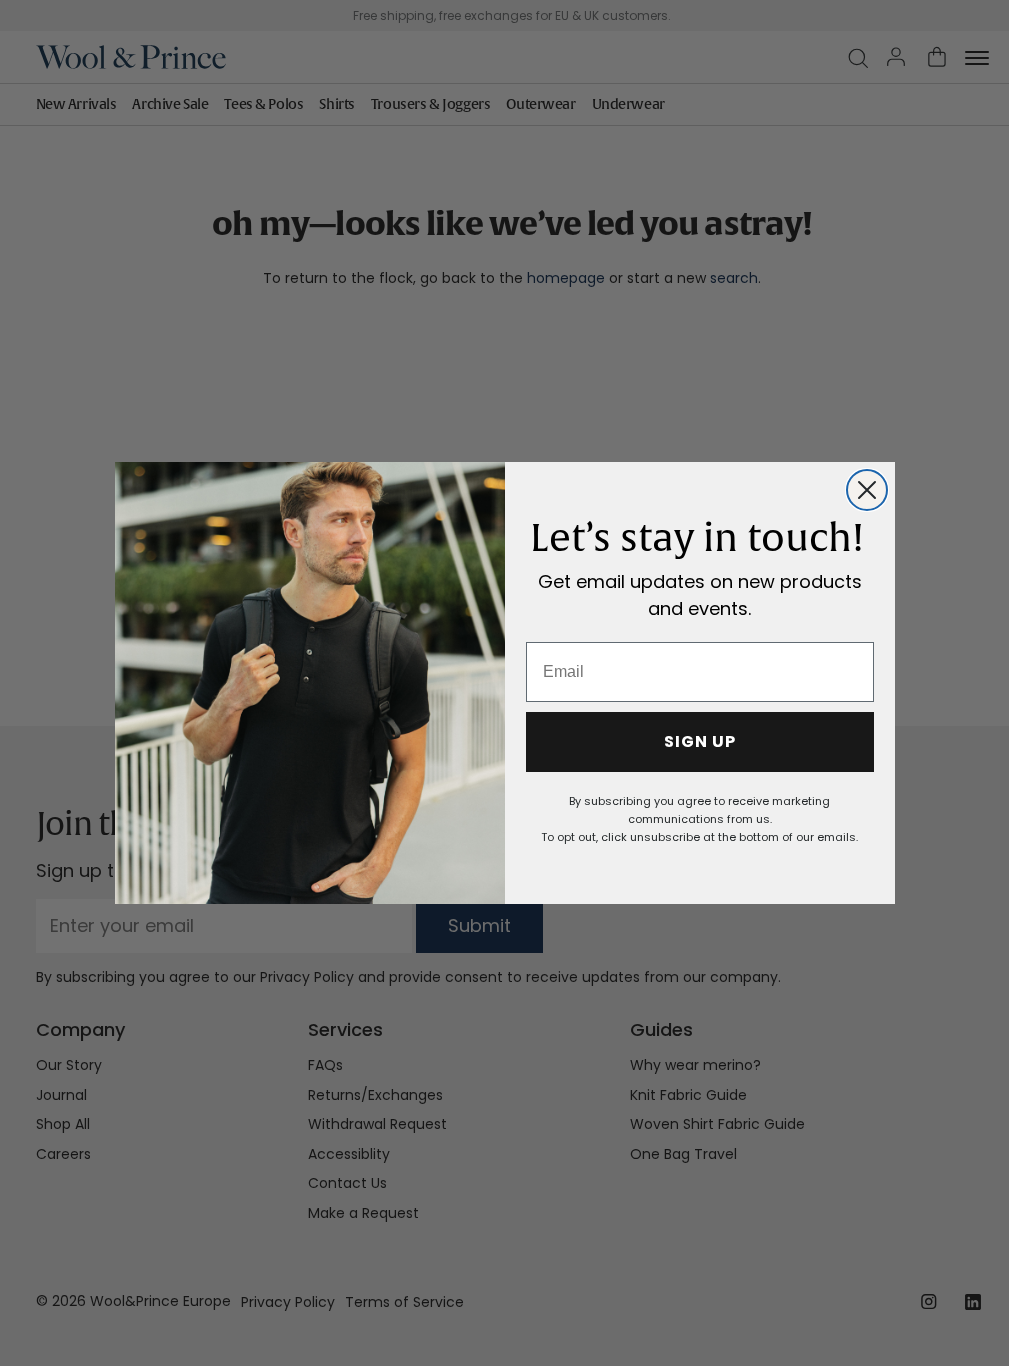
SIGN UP (700, 741)
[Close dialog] (867, 490)
